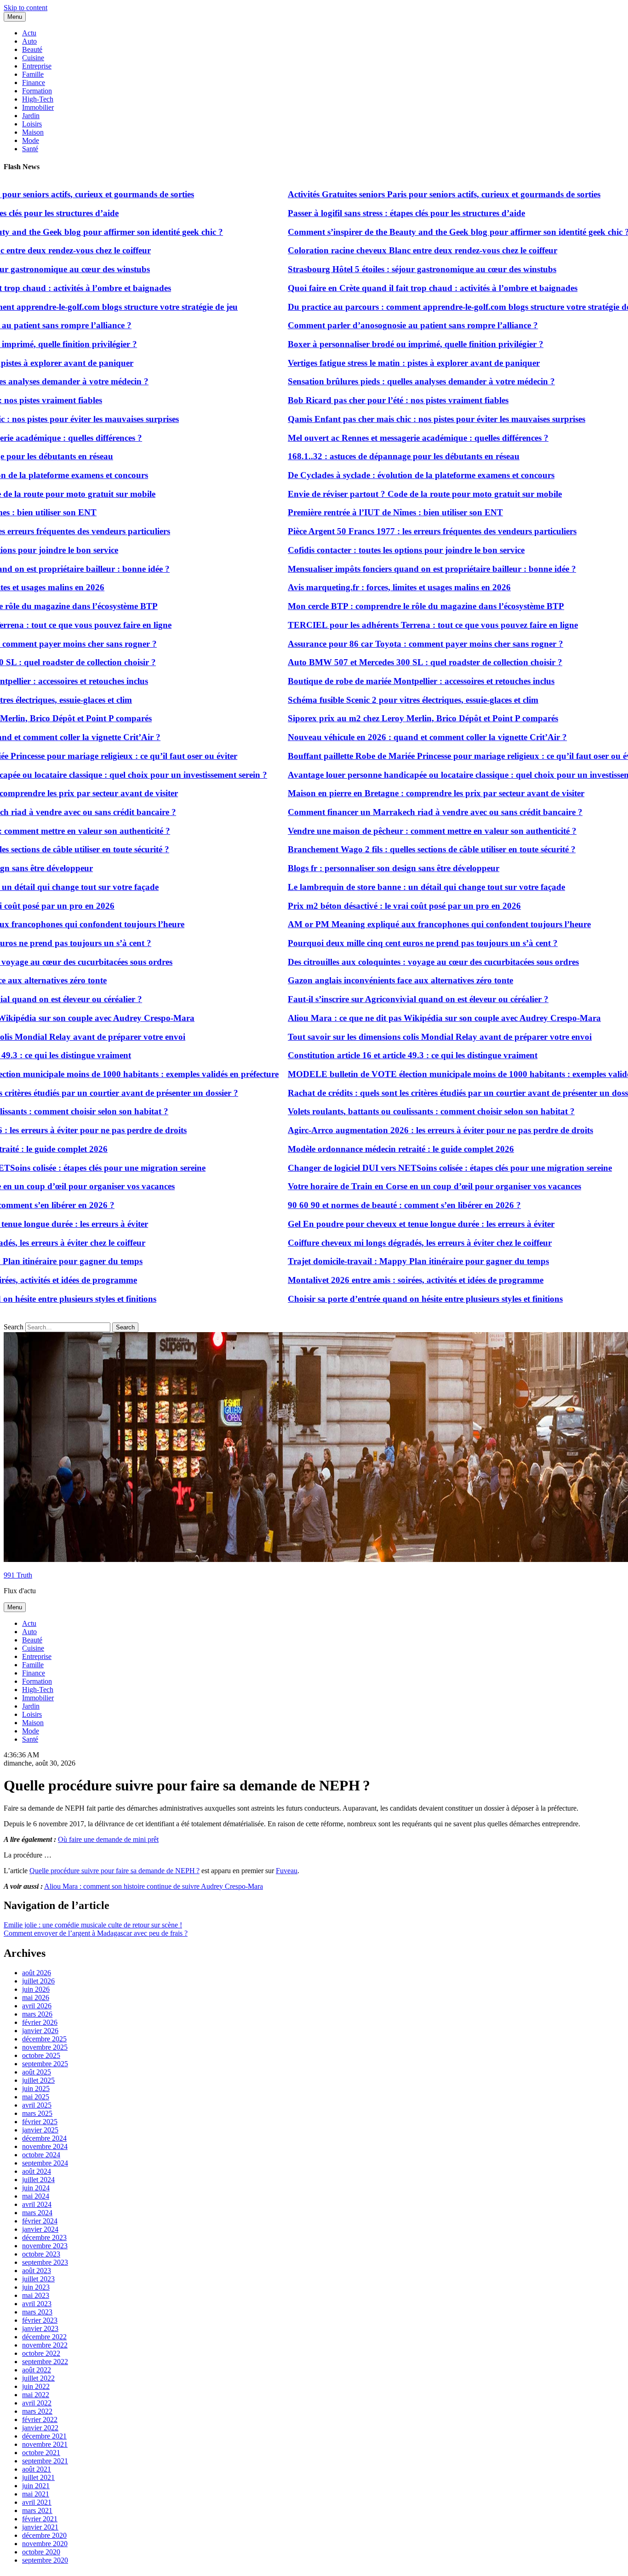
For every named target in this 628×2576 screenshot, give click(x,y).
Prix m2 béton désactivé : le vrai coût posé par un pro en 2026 (368, 906)
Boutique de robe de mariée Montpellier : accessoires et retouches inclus (385, 681)
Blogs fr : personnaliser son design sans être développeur (357, 868)
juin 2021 (36, 2486)
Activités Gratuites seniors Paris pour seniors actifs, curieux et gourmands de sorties (408, 194)
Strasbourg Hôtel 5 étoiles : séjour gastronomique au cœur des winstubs (386, 269)
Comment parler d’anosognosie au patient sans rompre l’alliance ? (377, 325)
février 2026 (40, 2022)
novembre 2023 (45, 2246)
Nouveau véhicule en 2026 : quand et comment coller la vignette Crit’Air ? (391, 737)
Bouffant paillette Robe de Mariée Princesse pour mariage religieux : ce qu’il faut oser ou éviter (429, 756)
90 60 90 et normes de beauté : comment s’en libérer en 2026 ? (368, 1205)
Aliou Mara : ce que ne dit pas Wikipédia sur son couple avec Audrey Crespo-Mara (408, 1018)
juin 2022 (36, 2386)
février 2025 (40, 2122)
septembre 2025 (45, 2064)
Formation (37, 91)
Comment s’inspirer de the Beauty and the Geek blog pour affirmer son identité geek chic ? (422, 232)
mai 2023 (36, 2295)
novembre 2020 (45, 2544)
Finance (34, 83)
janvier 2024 (40, 2229)
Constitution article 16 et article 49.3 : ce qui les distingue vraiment (376, 1055)
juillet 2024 (38, 2180)
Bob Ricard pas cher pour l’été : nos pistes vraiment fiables (362, 400)
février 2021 (40, 2519)
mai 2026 (36, 1998)
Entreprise (37, 66)
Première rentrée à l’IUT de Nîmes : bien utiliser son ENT (359, 512)
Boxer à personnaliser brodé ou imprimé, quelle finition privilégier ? (379, 344)
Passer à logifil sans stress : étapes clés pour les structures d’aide (370, 213)
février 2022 (40, 2419)
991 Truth (18, 1575)
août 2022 (37, 2370)
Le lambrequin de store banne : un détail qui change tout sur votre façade (390, 887)
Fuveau (287, 1871)
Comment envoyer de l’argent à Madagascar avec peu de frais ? (96, 1933)
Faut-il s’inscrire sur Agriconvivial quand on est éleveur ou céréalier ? (382, 999)
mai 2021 (36, 2494)
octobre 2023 (41, 2254)
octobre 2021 (41, 2453)
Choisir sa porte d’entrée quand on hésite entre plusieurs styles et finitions (389, 1299)
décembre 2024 (44, 2138)
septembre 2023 (45, 2262)
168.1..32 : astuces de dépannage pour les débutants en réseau (367, 456)
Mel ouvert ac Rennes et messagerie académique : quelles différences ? (382, 438)
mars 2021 (37, 2510)
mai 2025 (36, 2097)
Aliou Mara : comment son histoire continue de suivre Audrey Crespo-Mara (154, 1886)
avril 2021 (37, 2502)
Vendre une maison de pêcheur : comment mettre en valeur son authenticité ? (396, 831)
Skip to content (26, 8)
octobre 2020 (41, 2552)
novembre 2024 (45, 2146)
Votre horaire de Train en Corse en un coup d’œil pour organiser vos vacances (398, 1186)
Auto (29, 41)
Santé (30, 149)
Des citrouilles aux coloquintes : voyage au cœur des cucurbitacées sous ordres (397, 962)
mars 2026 (37, 2014)
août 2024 (37, 2171)
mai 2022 (36, 2395)
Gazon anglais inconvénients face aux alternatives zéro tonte (364, 980)
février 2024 (40, 2221)
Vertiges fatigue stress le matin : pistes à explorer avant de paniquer (377, 363)
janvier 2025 (40, 2130)
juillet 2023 (38, 2279)
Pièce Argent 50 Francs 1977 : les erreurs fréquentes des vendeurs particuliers (396, 531)
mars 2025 (37, 2113)
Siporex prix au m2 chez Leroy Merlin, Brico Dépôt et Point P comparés (387, 718)
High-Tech (38, 99)
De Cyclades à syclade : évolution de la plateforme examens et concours (385, 475)
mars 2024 (37, 2213)
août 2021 (37, 2469)
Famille (33, 74)
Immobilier (38, 107)
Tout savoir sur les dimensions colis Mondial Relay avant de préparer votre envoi (403, 1037)
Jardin (31, 116)
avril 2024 (37, 2204)
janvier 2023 (40, 2328)
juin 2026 (36, 1989)
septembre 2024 (45, 2163)
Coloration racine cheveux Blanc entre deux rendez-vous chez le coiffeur (386, 250)
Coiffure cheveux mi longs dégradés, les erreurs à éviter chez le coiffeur (383, 1243)
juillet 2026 (38, 1981)
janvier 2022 (40, 2428)
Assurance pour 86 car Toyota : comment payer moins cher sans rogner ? (389, 644)
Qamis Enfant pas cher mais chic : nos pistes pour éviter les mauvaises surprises (400, 419)
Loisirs (32, 124)
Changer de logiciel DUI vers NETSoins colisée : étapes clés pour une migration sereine (414, 1168)
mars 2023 (37, 2312)
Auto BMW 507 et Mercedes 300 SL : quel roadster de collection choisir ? (389, 662)
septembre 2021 (45, 2461)
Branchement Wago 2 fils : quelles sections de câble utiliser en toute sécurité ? (395, 849)
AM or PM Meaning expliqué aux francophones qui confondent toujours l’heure (403, 924)
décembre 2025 (44, 2039)
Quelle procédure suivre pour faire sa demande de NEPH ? (114, 1871)
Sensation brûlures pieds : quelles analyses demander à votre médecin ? (385, 381)
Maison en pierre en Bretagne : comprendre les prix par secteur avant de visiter (400, 793)
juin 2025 (36, 2089)
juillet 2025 (38, 2080)
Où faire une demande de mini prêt (108, 1839)
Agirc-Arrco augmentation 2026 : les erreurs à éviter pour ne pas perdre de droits (404, 1130)
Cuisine (33, 58)
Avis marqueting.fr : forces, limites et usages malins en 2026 (363, 587)
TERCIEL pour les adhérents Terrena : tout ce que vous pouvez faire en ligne (397, 625)
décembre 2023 (44, 2237)
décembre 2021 (44, 2436)
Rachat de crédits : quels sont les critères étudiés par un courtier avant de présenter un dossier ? (430, 1093)
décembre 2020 (44, 2535)
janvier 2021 (40, 2527)
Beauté (32, 49)
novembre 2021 (45, 2444)
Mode (31, 140)
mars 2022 (37, 2411)
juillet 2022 (38, 2378)
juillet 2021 (38, 2477)
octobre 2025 (41, 2055)
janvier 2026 (40, 2031)
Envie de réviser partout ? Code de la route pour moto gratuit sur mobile (388, 494)
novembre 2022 (45, 2345)
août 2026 (37, 1973)
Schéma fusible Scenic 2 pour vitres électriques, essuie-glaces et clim (377, 700)
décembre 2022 (44, 2337)
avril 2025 (37, 2105)
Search (14, 1327)
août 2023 (37, 2271)
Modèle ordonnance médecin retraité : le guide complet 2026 (365, 1149)
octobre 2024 (41, 2155)
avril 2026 (37, 2006)
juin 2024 (36, 2188)
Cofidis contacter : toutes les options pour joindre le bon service (370, 550)
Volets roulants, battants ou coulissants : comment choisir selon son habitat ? (395, 1111)
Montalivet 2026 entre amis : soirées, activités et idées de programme (379, 1280)
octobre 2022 (41, 2353)
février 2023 (40, 2320)
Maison (33, 132)
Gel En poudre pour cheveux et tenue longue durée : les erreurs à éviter (385, 1224)
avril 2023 (37, 2304)
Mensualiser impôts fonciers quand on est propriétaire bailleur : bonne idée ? (396, 569)
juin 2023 (36, 2287)
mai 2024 (36, 2196)
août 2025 (37, 2072)
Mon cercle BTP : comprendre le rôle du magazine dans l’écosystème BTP (390, 606)
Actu (29, 33)
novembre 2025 (45, 2047)
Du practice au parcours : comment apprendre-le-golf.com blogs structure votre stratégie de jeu (430, 307)
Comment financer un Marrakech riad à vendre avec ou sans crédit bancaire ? (399, 812)
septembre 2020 (45, 2560)
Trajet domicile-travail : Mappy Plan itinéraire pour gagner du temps (382, 1261)
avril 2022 (37, 2403)
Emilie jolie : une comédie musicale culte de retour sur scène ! (93, 1925)
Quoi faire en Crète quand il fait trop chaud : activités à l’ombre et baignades (396, 288)
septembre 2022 (45, 2362)
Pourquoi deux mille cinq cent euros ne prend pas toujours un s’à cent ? (386, 943)
